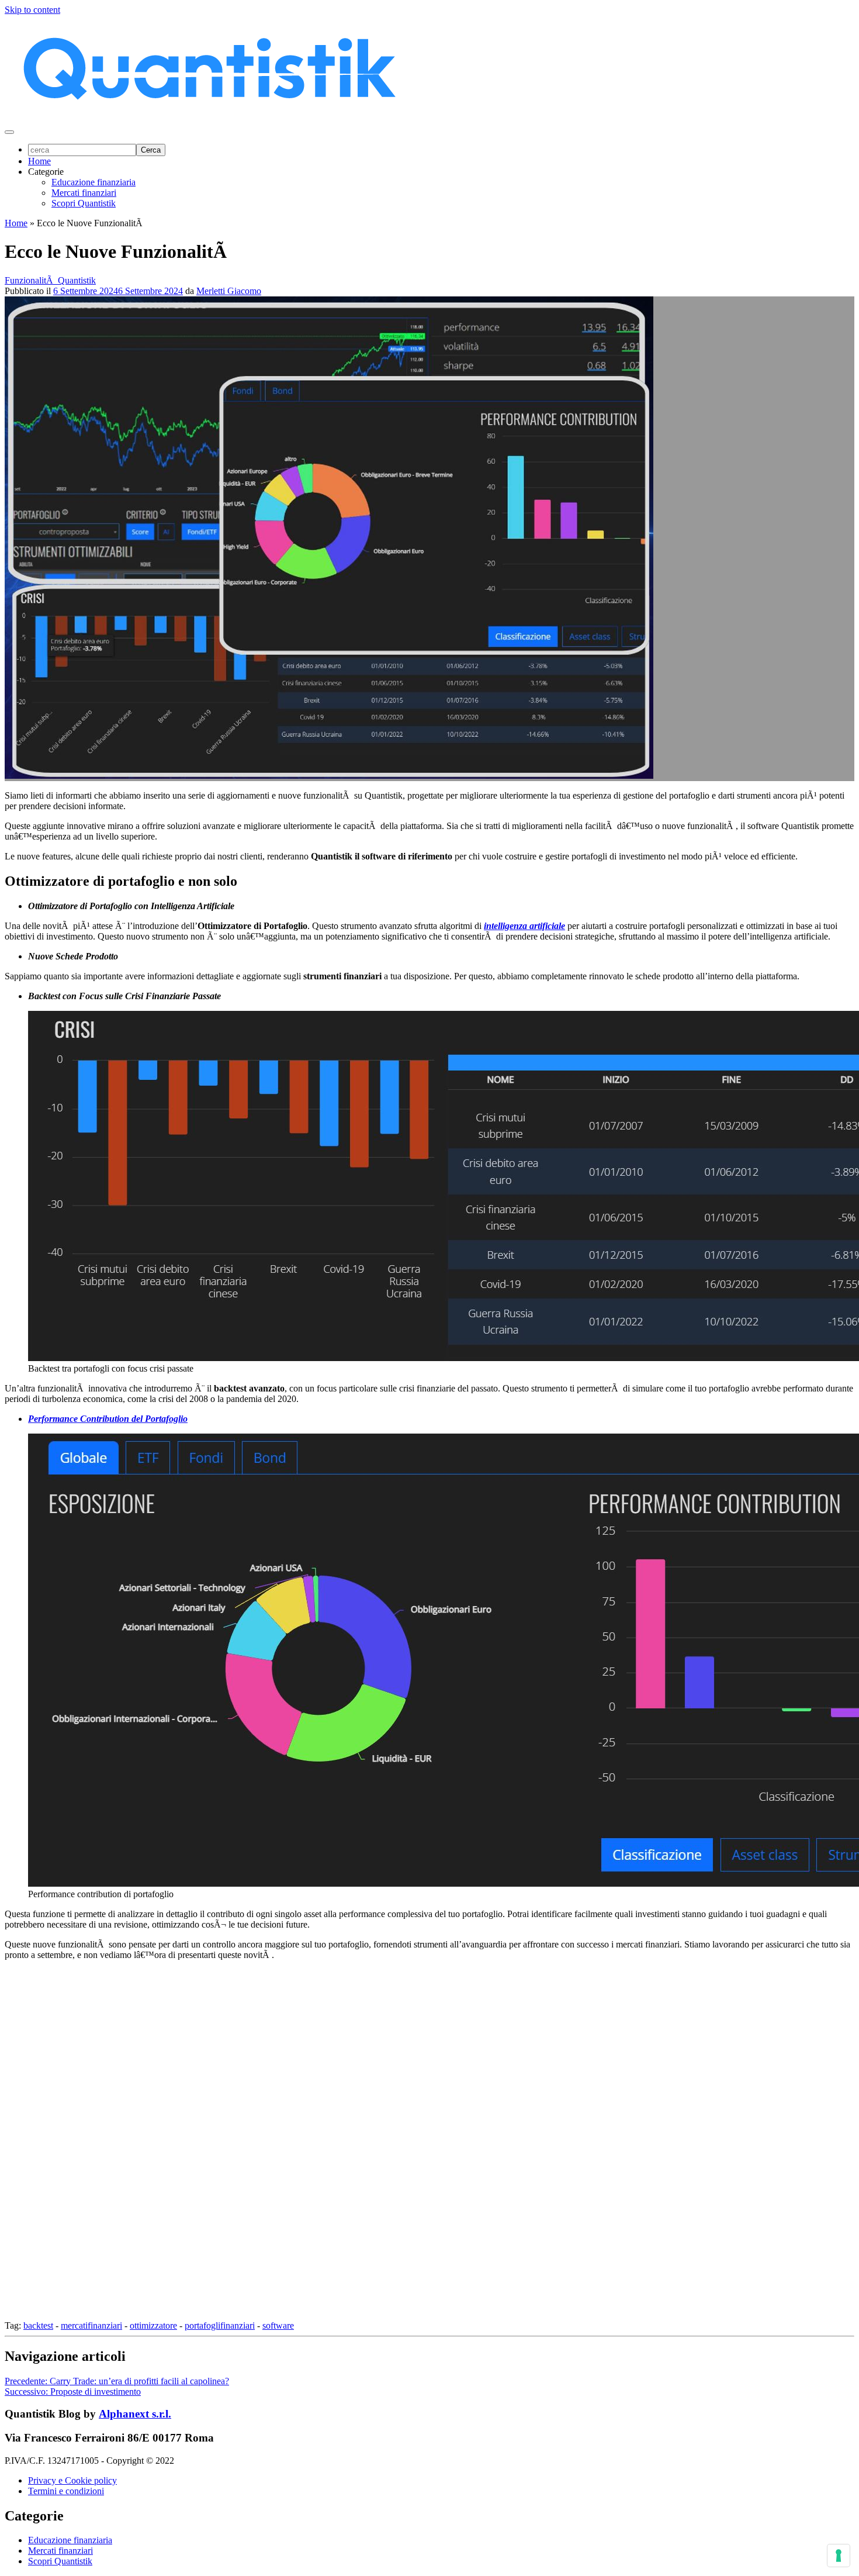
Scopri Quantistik (84, 203)
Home (39, 161)
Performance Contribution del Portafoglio (108, 1419)
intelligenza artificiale (524, 926)
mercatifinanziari (91, 2325)
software (278, 2325)
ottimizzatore (153, 2325)
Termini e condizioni (66, 2491)
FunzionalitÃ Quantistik (50, 280)
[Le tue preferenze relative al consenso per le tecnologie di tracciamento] (839, 2556)
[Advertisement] (355, 2145)
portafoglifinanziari (220, 2325)
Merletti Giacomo (229, 291)
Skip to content (32, 10)
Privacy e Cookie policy (72, 2480)
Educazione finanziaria (93, 182)
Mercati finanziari (84, 193)
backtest (38, 2325)
